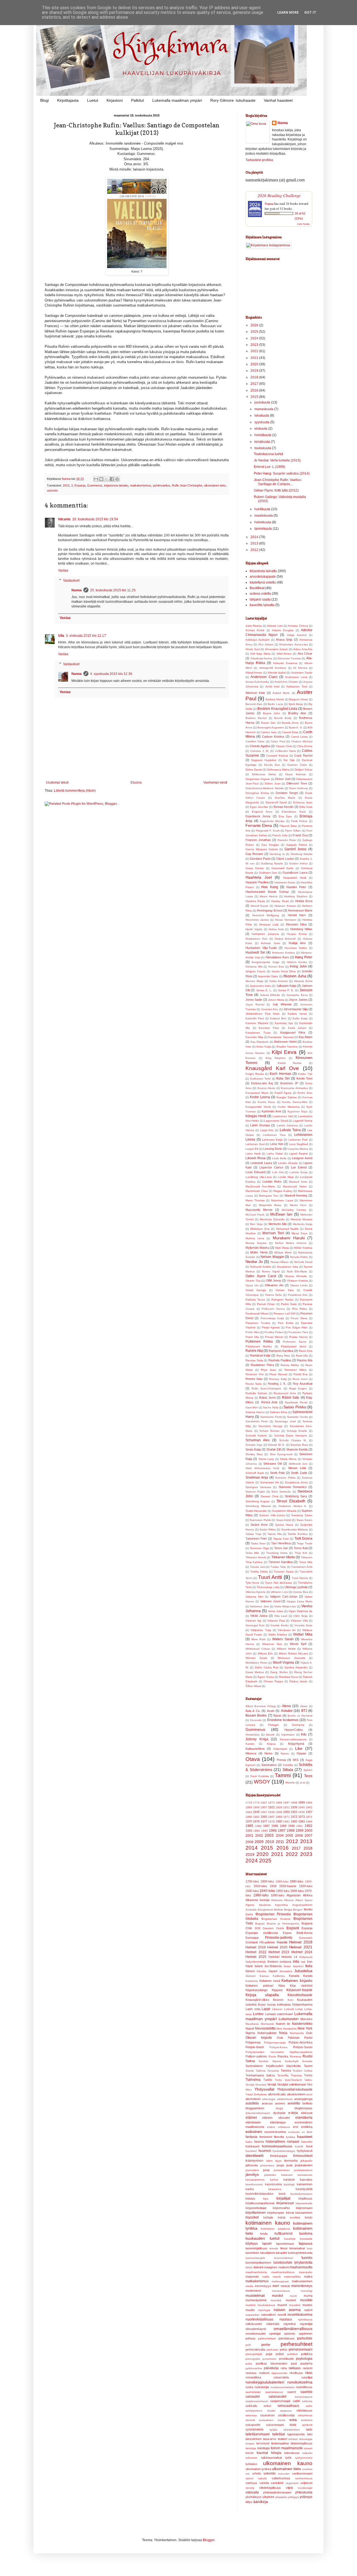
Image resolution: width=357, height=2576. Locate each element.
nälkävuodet (254, 2324)
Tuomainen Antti (302, 1567)
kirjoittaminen (256, 2213)
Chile (249, 1928)
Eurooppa (252, 1938)
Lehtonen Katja (272, 1140)
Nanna (77, 590)
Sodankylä (292, 2061)
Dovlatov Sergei (287, 793)
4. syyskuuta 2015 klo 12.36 (111, 674)
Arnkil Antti (272, 686)
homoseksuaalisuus (277, 2146)
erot (296, 2127)
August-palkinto (302, 1905)
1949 (279, 1812)
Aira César (305, 653)
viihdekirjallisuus (270, 2488)
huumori (265, 2151)
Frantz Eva (300, 835)
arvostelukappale (263, 577)
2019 (255, 371)
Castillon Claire (255, 741)
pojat (269, 2354)
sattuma (307, 2401)
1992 (308, 1826)
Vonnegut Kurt (255, 1625)
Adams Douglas (283, 630)
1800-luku (267, 1881)
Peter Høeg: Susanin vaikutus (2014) (282, 473)
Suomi (308, 2066)
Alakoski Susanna (285, 663)
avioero (280, 2103)
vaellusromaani (302, 2473)
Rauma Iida (305, 1360)
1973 (301, 1817)
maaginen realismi (276, 2267)
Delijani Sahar (303, 770)
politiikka (307, 2354)
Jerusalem (286, 1971)
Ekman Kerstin (284, 807)
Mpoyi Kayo (299, 1233)
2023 (255, 345)
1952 (294, 1812)
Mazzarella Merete (259, 1210)
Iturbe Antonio (279, 981)
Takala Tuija (253, 1534)
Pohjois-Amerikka (301, 2042)
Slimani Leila (297, 1468)
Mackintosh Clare (257, 1191)
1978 (271, 1822)
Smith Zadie (299, 1473)
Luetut (93, 100)
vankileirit (277, 2483)
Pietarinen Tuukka (258, 1323)
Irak (303, 1962)
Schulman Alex (258, 1440)
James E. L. (264, 990)
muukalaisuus (266, 2305)
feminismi (266, 2137)
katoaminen (305, 2184)
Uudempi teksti (57, 782)
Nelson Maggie (272, 1257)
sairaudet (253, 2397)
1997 (282, 1831)
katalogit (289, 2184)
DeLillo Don (272, 765)
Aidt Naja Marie (260, 654)
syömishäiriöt (254, 2429)
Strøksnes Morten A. (293, 1506)
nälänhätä (273, 2324)
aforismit (274, 2094)
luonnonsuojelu (255, 2258)
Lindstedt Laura (261, 1163)
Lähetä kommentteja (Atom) (75, 791)
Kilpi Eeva (284, 1052)
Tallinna (261, 2071)
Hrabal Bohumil (285, 939)
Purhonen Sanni (294, 1342)
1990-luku (278, 1895)
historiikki (307, 2142)
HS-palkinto (267, 1942)
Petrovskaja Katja (272, 1318)
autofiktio (252, 2103)
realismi (264, 2373)
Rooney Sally (278, 1379)
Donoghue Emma (257, 793)
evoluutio (294, 2132)
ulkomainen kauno (288, 2463)
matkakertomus (141, 485)
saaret (292, 2392)
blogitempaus (303, 2108)
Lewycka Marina (298, 1149)
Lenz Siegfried (299, 1144)
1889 (301, 1802)
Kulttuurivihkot (255, 1749)
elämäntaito (253, 2122)
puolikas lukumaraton (272, 2363)
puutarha (306, 2363)
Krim (290, 2000)
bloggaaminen (255, 2108)
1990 (291, 1826)
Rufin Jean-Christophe (187, 485)
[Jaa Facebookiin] (112, 479)
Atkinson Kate (255, 693)
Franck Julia (280, 835)
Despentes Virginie (258, 779)
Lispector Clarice (271, 1167)
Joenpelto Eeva (297, 995)
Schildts (288, 1765)
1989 (283, 1826)
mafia (266, 2277)
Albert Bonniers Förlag (260, 1706)
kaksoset (287, 2175)
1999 (300, 1831)
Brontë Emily (283, 718)
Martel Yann (298, 1205)
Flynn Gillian (293, 831)
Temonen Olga (259, 1548)
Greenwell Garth (282, 868)
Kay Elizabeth (260, 1042)
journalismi (252, 2170)
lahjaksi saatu (260, 599)
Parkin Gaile (289, 1304)
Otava (253, 1759)
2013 (66, 485)
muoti (293, 2296)
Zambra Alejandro (296, 1667)
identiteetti (255, 2155)
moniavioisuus (281, 2291)
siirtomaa (251, 2415)
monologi (307, 2291)
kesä (282, 2194)
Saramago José (285, 1421)
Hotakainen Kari (256, 939)
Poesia (281, 1760)
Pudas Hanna (298, 1337)
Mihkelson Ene (260, 1229)
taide (309, 2429)
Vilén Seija (301, 1616)
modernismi (253, 2291)
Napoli (250, 2028)
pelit (248, 2345)
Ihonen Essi (276, 967)
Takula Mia (275, 1534)
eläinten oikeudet (276, 2118)
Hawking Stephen (296, 896)
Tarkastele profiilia (259, 160)
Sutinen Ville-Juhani (272, 1515)
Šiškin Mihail (253, 1686)
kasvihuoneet (254, 2184)
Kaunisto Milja (254, 1037)
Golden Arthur (298, 863)
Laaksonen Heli (283, 1116)
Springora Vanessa (258, 1487)
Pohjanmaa (253, 2042)
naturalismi (268, 2315)
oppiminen (306, 2334)
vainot (249, 2478)
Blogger (209, 2540)
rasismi (307, 2368)
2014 (255, 537)
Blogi (44, 100)
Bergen (298, 1910)
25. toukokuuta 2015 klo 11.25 (113, 590)
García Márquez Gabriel (262, 849)
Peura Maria (299, 1318)
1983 (301, 1821)
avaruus (267, 2103)
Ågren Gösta (266, 1677)
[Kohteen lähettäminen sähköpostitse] (96, 479)
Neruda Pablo (299, 1257)
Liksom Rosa (255, 1158)
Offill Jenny (273, 1280)
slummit (250, 2420)
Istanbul (298, 1966)
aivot (309, 2094)
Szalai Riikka (268, 1529)
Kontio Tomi (305, 1078)
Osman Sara (285, 1290)
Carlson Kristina (273, 737)
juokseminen (282, 2170)
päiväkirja (271, 2368)
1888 (294, 1803)
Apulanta (265, 1905)
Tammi (283, 1775)
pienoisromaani (301, 2349)
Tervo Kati (301, 1548)
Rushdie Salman (256, 1393)
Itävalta (261, 1971)
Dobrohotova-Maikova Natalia (265, 788)
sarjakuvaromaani (257, 2401)
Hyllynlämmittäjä (256, 1962)
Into (304, 1734)
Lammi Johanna (287, 1125)
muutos (307, 2305)
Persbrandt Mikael (257, 1313)
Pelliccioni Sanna (273, 1309)
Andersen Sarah (302, 673)
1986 (258, 1826)
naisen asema (287, 2310)
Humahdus (252, 1735)
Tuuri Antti (270, 1577)
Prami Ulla (252, 1337)
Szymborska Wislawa (295, 1529)
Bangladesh (266, 1910)
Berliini (308, 1909)
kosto (309, 2217)
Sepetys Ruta (299, 1445)
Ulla (61, 636)
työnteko (251, 2464)
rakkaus (295, 2368)
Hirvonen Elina (296, 924)
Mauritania (252, 2024)
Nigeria (250, 2033)
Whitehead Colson (258, 1649)
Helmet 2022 (256, 1952)
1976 (256, 1821)
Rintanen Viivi (255, 1374)
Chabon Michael (302, 741)
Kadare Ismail (297, 1014)
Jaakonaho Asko (260, 986)
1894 (309, 1803)
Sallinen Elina (278, 1412)
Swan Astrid (284, 1520)
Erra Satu (285, 816)
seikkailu (251, 2406)
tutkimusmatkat (271, 2458)
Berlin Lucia (275, 704)
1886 (279, 1803)
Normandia (297, 2033)
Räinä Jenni (267, 1398)
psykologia (304, 2359)
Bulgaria (307, 1923)
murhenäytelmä (256, 2300)
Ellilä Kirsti (306, 807)
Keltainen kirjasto (297, 1980)
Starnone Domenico (293, 1487)
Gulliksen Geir (268, 873)
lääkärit (258, 2267)
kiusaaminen (304, 2213)
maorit (277, 2277)
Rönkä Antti (269, 1402)
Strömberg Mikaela (258, 1506)
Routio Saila (254, 1384)
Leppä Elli (252, 1149)
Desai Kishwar (296, 774)
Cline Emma (305, 746)
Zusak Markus (255, 1672)
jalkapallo (306, 2161)
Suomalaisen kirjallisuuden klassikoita (273, 2066)
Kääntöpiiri (280, 1749)
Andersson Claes (264, 677)
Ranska (283, 2056)
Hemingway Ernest (270, 910)
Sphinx (308, 1770)
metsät (285, 2286)
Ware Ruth (259, 1639)
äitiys (249, 2502)
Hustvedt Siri (255, 952)
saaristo (306, 2392)
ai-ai (302, 1782)
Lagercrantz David (276, 1121)
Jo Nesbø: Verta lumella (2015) (277, 460)
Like (299, 1748)
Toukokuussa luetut (268, 454)
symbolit (307, 2425)
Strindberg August (257, 1501)
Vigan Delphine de (300, 1611)
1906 (256, 1807)
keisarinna (275, 2189)
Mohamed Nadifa (287, 1229)
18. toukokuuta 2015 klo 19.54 (95, 519)
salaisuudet (277, 2397)
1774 (256, 1803)
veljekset (306, 2483)
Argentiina (281, 1905)
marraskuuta (264, 409)
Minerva (251, 1753)
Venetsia (261, 2085)
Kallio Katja (300, 1018)
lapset (267, 2244)
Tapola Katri (281, 1539)
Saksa (250, 2061)
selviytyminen (254, 2411)
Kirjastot (277, 1990)
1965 (264, 1817)
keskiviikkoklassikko (259, 2194)
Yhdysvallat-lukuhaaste (295, 2089)
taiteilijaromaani (258, 2434)
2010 (270, 1842)
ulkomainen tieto (215, 485)
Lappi (266, 2009)
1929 (279, 1807)
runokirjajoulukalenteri (265, 2382)
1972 (294, 1817)
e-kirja (293, 2113)
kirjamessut (285, 2203)
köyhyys (252, 2244)
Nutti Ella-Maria (297, 1271)
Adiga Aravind (297, 635)
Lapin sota (253, 2009)
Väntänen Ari (287, 1630)
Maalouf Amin (298, 1182)
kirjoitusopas (276, 2213)
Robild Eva (301, 1374)
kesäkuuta (263, 442)
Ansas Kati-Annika (257, 682)
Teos (308, 1776)
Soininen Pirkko (285, 1478)
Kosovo (278, 2000)
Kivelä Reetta (290, 1063)
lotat (310, 2248)
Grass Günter (255, 868)
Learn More (288, 13)
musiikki (306, 2300)
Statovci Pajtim (255, 1492)
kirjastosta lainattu (116, 485)
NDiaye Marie (283, 1252)
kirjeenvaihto (281, 2208)
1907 (264, 1807)
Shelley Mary (254, 1454)
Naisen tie (283, 2024)
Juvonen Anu (270, 1009)
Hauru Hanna (269, 896)
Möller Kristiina (303, 1248)
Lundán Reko (272, 1182)
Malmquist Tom (269, 1196)
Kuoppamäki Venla (258, 1107)
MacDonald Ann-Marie (260, 1186)
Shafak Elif (273, 1449)
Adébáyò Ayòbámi (257, 640)
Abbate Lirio (275, 626)
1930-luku (252, 1891)
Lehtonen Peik (298, 1140)
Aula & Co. (253, 1711)
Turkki (268, 2080)
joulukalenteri (304, 2165)
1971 (286, 1817)
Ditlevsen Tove (297, 783)
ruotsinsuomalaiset (283, 2387)
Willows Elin (265, 1653)
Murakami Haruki (289, 1238)
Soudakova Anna (296, 1482)
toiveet (308, 2448)
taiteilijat (278, 2434)
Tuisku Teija (278, 1567)
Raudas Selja (254, 1360)
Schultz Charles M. (293, 1440)
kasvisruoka (273, 2184)
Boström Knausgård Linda (277, 709)
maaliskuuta (264, 516)
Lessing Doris (273, 1149)
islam (269, 2161)
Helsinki (274, 1957)
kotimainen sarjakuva (275, 2229)
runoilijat (307, 2377)
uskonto (52, 490)
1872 (271, 1803)
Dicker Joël (283, 779)
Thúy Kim (301, 1553)
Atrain (304, 1706)
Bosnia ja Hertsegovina (283, 1924)
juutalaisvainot (303, 2170)
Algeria (250, 1905)
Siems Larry (266, 1459)
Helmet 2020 (277, 1947)
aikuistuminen (296, 2094)
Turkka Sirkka (259, 1572)
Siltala (288, 1770)
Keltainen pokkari (259, 1986)
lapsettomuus (285, 2244)
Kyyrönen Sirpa (298, 1111)
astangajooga (303, 2099)
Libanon (277, 2009)
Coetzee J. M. (260, 751)
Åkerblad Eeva (288, 1677)
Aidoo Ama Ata (303, 649)
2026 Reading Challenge (279, 195)
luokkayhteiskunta (300, 2253)
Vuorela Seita (303, 1625)
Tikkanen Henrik (256, 1557)
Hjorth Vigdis (254, 929)
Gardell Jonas (296, 849)
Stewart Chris (269, 1496)
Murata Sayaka (256, 1243)
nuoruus (286, 2319)
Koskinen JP (289, 1083)
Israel (287, 1966)
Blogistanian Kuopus (276, 1919)
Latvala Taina (290, 1130)
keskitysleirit (304, 2189)
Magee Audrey (283, 1191)
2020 (255, 364)
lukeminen (252, 2253)
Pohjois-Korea (278, 2047)
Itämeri (250, 1971)
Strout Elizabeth (291, 1501)
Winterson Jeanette (291, 1658)
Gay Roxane (254, 854)
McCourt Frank (255, 1215)
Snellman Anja (257, 1477)
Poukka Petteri (274, 1332)
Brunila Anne (290, 723)
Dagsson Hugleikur (264, 760)
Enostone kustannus (283, 1720)
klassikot (252, 2217)
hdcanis (64, 519)
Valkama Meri (254, 1597)
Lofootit (289, 2009)
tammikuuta (264, 529)
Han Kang (270, 887)
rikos (309, 2373)
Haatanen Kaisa (285, 882)
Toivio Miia (306, 1562)
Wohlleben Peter (256, 1663)
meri (276, 2286)
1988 (275, 1826)
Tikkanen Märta (283, 1557)
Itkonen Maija (254, 981)
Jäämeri (250, 1976)
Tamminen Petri (256, 1539)
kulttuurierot (283, 2234)
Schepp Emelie (297, 1431)
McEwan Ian (281, 1214)
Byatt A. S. (296, 727)
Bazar (277, 1715)
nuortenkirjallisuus (259, 2319)
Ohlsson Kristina (298, 1281)
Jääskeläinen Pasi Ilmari (262, 1014)
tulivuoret (251, 2458)
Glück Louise (285, 859)
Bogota (260, 1924)
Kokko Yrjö (305, 1074)
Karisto (250, 1744)
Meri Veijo (256, 1224)
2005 (289, 1836)
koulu (264, 2234)
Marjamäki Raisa (270, 1205)
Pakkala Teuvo (255, 1300)
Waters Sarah (283, 1639)
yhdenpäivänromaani (277, 2492)
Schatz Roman (269, 1431)
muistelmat (255, 2295)
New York (305, 2028)
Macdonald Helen (295, 1186)
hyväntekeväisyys (284, 2151)
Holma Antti (276, 929)
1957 (309, 1812)
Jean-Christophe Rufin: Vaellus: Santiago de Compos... (278, 482)
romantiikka (253, 2377)
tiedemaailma (280, 2443)
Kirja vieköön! (301, 1986)
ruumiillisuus (304, 2387)
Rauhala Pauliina (280, 1360)
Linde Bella (279, 1158)
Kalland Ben (278, 1018)
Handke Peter (296, 887)
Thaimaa (296, 2075)
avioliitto (294, 2103)
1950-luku (283, 1891)
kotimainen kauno (268, 2223)
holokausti (252, 2146)
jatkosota (252, 2165)
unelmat (307, 2469)
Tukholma (253, 2080)
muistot (277, 2296)
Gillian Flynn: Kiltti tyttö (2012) (276, 490)
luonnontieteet (284, 2258)
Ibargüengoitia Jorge (266, 962)
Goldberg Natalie (272, 863)
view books (303, 224)
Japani (273, 1971)
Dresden (268, 1928)
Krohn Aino (305, 1093)
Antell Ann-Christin (286, 682)
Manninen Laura (282, 1200)
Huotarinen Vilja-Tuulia (261, 948)
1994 (257, 1831)
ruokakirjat (262, 2387)
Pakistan (294, 2038)
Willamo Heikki (286, 1649)
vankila (264, 2483)
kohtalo (268, 2217)
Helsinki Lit (289, 1957)
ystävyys (306, 2497)
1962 (256, 1817)
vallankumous (281, 2478)
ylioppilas (281, 2497)
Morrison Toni (273, 1233)
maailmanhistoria (256, 2272)
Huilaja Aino (297, 943)
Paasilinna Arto (298, 1295)
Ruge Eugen (298, 1388)
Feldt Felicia (299, 821)
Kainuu (264, 1976)
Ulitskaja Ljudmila (296, 1587)
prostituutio (286, 2359)
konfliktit (295, 2217)
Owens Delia (273, 1295)
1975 (249, 1821)
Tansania (273, 2071)
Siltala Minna (288, 1459)
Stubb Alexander (256, 1511)
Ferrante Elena (259, 825)
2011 (280, 1842)
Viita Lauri (281, 1616)
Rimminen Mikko (296, 1370)
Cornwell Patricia (277, 756)
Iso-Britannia (273, 1966)
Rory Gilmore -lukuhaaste (233, 100)
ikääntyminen (254, 2161)
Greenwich (306, 1938)
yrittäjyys (293, 2497)
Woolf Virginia (284, 1663)
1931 (286, 1807)
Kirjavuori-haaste (299, 1990)
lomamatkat (297, 2248)
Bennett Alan (254, 704)
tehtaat (293, 2439)
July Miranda (282, 1004)
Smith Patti (277, 1473)
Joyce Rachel (255, 1004)
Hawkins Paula (255, 901)
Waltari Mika (303, 1634)
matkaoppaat (280, 2281)
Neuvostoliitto (265, 2028)
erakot (271, 2127)
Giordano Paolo (260, 859)
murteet (291, 2300)
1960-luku (297, 1891)
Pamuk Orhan (266, 1304)
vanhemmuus (304, 2478)
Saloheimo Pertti (271, 1417)
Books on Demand (300, 1716)
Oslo (309, 2033)
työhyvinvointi (304, 2458)
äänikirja (261, 2502)
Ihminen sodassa (279, 1962)
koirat (282, 2217)
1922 (271, 1807)
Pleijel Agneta (271, 1327)
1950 (286, 1812)
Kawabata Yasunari (281, 1037)
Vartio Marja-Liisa (285, 1606)
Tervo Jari (281, 1548)
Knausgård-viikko (257, 2000)
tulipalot (307, 2453)
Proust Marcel (274, 1337)
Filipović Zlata (288, 826)
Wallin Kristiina (278, 1635)
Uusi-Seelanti (293, 2080)
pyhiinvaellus (161, 485)
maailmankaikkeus (283, 2272)
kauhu (250, 2189)
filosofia (279, 2137)
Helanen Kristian (285, 906)
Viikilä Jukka (259, 1616)
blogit (279, 2108)
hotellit (299, 2146)
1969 (279, 1817)
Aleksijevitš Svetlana (273, 668)
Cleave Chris (284, 746)
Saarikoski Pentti (296, 1402)
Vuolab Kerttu (279, 1625)
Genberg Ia (277, 854)
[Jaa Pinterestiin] (117, 479)
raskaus (251, 2373)
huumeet (251, 2151)
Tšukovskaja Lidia (268, 1587)
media (249, 2286)
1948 (271, 1812)
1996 (273, 1831)
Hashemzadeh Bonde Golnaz (267, 892)
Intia (296, 1962)
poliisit (280, 2354)
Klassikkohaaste (300, 1995)
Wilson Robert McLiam (293, 1653)
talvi (310, 2434)
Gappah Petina (297, 845)
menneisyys (263, 2286)
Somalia (307, 2061)
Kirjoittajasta (68, 100)
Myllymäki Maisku (257, 1248)
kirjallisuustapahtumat (260, 2203)
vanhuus (251, 2483)
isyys (278, 2161)
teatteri (282, 2439)
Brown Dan (268, 723)
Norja (283, 2033)
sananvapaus (304, 2397)
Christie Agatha (260, 746)
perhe (266, 2345)
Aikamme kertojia (257, 1900)
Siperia (277, 2061)
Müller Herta (259, 1252)
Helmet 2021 (301, 1947)
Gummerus (95, 485)
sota (293, 2420)
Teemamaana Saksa (260, 2075)
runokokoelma (300, 2382)
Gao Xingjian (270, 845)
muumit (282, 2305)
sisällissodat (286, 2415)
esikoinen (254, 2132)
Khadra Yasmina (287, 1047)
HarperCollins (294, 1730)
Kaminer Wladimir (257, 1023)
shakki (271, 2411)
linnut (284, 2248)
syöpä (273, 2430)
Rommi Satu (254, 1379)
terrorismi (263, 2443)
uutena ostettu (260, 594)
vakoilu (262, 2478)
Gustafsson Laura (295, 873)
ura (248, 2474)
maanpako (306, 2272)
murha (308, 2296)
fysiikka (290, 2137)
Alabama (277, 1900)
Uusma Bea (300, 1592)
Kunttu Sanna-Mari (295, 1102)
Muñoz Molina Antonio (291, 1243)
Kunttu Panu (266, 1102)
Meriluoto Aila (278, 1224)
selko (309, 2406)
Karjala (308, 1976)
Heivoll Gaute (260, 906)
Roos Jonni (300, 1379)
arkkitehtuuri (285, 2099)
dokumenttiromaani (258, 2113)
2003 (269, 1835)
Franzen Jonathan (258, 840)
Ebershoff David (276, 802)
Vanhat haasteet (278, 100)
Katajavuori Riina (293, 1032)
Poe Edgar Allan (297, 1327)
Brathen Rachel (256, 718)
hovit (309, 2146)
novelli (282, 2315)
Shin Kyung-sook (281, 1454)
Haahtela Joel (259, 877)
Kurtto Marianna (289, 1107)
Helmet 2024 (302, 1952)
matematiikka (292, 2277)
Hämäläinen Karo (277, 957)
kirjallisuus (305, 2198)
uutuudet (284, 2474)
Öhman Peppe (273, 1681)
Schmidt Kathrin (256, 1436)
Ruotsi (307, 2056)
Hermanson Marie (300, 910)
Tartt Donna (303, 1539)
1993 (249, 1831)
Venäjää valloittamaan (292, 2084)
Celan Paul (278, 741)
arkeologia (269, 2099)
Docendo (256, 1720)
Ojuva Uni (252, 1285)
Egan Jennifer (259, 807)
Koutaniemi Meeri (257, 1093)
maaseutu (252, 2276)
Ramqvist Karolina (281, 1351)
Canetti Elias (290, 732)
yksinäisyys (254, 2497)
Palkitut (138, 100)
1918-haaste (288, 1886)
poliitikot (292, 2354)
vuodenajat (305, 2488)
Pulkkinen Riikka (259, 1342)
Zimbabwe (260, 2094)
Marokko (306, 2019)
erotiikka (307, 2127)
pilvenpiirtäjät (254, 2354)
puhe (249, 2364)
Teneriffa (283, 2075)
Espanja (80, 485)
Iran (310, 1962)
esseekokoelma (275, 2132)
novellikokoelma (300, 2315)
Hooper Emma (297, 934)
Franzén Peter (287, 840)
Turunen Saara (284, 1572)
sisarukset (267, 2415)
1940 (301, 1807)
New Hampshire (287, 2029)
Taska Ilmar (258, 1543)
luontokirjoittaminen (258, 2262)
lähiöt (249, 2267)
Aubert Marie (281, 693)
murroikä (276, 2300)
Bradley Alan (297, 713)
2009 (259, 1842)
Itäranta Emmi (303, 981)
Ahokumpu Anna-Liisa (293, 644)
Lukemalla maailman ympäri (177, 100)
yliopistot (268, 2497)
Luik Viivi (278, 1172)
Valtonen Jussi (270, 1601)
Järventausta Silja (295, 1009)
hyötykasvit (305, 2151)
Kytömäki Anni (271, 1111)
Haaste (282, 1942)
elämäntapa (278, 2122)
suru (293, 2425)
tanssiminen (254, 2439)
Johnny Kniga (257, 1739)
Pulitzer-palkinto (256, 2056)
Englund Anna (262, 812)
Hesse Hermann (286, 920)
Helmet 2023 (279, 1952)
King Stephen (276, 1058)
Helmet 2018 (301, 1942)
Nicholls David (303, 1262)
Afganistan (294, 1895)
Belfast (279, 1910)
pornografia (253, 2359)
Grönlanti (252, 1942)
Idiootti (270, 1735)
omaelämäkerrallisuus (293, 2329)
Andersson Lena (296, 677)
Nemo (268, 1753)
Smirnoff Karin (255, 1473)
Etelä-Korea (304, 1933)
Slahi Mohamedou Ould (262, 1468)
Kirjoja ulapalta (262, 1995)
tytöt (288, 2458)
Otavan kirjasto (259, 2038)
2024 (255, 338)
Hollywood (306, 1957)
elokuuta (261, 429)
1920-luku (306, 1886)
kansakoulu (305, 2175)
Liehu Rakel (275, 1154)
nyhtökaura (305, 2319)
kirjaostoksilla (304, 2203)
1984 (309, 1822)
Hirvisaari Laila (269, 924)
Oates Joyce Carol (261, 1276)
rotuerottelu (281, 2377)
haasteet (305, 2137)
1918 (273, 1886)
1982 (294, 1821)
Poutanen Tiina (298, 1332)
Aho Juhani (266, 644)
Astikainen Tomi (297, 686)
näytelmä (290, 2324)
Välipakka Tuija (261, 1630)
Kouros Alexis (266, 1088)
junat (266, 2170)
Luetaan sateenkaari (279, 2014)
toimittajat (263, 2448)
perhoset (272, 2350)
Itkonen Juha (295, 976)
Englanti (293, 1928)
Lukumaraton (289, 2019)
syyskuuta (262, 422)
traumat (262, 2453)
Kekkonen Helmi (285, 1042)
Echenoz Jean (303, 802)
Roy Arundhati (303, 1384)
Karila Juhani (297, 1028)
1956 (301, 1812)
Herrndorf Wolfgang (266, 915)
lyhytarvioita (303, 2262)
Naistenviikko (302, 2024)
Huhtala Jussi (270, 943)
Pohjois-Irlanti (255, 2047)
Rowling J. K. (277, 1384)
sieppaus (286, 2411)
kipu (266, 2199)
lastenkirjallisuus (256, 2248)
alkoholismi (253, 2099)
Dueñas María (285, 798)
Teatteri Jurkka (302, 2071)
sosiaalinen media (272, 2420)
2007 (308, 1836)
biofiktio (307, 2103)
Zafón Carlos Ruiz (267, 1667)
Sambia (263, 2061)
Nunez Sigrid (271, 1271)
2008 (249, 1842)
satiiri (296, 2401)
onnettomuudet (255, 2334)
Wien (249, 2090)
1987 (266, 1826)
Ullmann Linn (279, 1592)
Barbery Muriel (275, 699)
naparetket (252, 2315)
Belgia (288, 1910)
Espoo (287, 1933)
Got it (310, 13)
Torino (308, 2075)
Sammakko (269, 1765)
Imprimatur (288, 1735)
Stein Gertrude (281, 1492)
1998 (291, 1831)
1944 (249, 1812)
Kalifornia (279, 1976)
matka (308, 2276)
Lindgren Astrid (302, 1158)
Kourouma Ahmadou (294, 1088)
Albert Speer (304, 1900)
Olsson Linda (299, 1285)
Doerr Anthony (299, 788)
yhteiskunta (304, 2492)
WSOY (262, 1782)
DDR (258, 1928)
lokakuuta (262, 415)
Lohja (299, 2009)
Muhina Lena (255, 1238)
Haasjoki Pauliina (257, 882)
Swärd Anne (259, 1525)
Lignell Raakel (298, 1154)
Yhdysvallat (264, 2089)
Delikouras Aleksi (264, 774)
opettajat (275, 2334)
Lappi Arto (267, 1130)
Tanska (286, 2070)
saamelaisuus (274, 2392)
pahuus (250, 2338)
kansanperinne (255, 2180)
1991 (300, 1826)
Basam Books (256, 1715)
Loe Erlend (299, 1167)
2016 (255, 390)
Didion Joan (273, 783)
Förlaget (273, 1725)
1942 (309, 1807)
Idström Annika (297, 962)
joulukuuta (263, 402)
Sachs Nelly (271, 1407)
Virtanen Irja (253, 1621)
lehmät (274, 2248)
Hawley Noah (280, 901)
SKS (296, 1760)
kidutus (250, 2198)
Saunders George (270, 1426)
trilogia (276, 2453)
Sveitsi (250, 2071)
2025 (255, 332)
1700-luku (252, 1881)
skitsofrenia (305, 2415)
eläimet (251, 2118)
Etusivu (136, 782)
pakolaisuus (286, 2338)
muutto (250, 2310)
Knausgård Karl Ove (272, 1068)
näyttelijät (306, 2324)
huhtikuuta (263, 509)
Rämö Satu (291, 1398)
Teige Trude (305, 1543)
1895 (249, 1807)
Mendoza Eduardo (272, 1219)
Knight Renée (255, 1074)
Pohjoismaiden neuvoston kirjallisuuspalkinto (279, 2052)
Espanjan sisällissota (262, 1933)
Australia (251, 1910)
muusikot (295, 2305)
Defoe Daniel (254, 770)
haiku (249, 2142)
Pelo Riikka (300, 1309)
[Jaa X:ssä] (107, 479)
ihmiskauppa (278, 2156)
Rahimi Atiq (254, 1351)
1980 (279, 1821)
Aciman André (255, 630)
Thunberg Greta (277, 1553)
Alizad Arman (254, 673)
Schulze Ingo (254, 1445)
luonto (307, 2257)
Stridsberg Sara (296, 1496)
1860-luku (282, 1881)
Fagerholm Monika (272, 821)
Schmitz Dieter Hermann (291, 1436)
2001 (249, 1836)
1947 (264, 1812)
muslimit (250, 2305)
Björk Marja (296, 704)
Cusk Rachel (303, 755)
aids (283, 2094)
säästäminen (292, 2430)
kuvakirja (290, 2239)
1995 (264, 1831)
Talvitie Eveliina (298, 1534)
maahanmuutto (301, 2267)
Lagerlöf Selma (303, 1121)
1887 (286, 1803)
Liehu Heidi (253, 1154)
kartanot (289, 2179)
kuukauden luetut (262, 2238)
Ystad (249, 2094)
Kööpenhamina (302, 2004)
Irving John (298, 966)
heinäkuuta (263, 435)
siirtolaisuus (304, 2410)
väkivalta (252, 2492)
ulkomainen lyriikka (258, 2469)
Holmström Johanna (265, 934)
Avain (271, 1711)
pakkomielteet (267, 2338)
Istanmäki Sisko (268, 976)
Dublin (280, 1928)
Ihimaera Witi (254, 967)
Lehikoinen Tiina (274, 1135)
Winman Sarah (256, 1658)
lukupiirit (281, 2253)
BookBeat (257, 588)
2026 (255, 325)
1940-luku (267, 1891)
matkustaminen (302, 2281)
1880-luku (296, 1881)
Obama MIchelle (296, 1276)
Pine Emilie (286, 1323)
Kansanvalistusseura (293, 1739)
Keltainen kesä (270, 1981)
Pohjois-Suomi (303, 2047)
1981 (286, 1822)
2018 (255, 377)
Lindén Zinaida (288, 1163)
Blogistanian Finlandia (273, 1914)
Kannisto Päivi (269, 1028)
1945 (256, 1812)
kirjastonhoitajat (256, 2208)
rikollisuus (296, 2373)
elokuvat (307, 2113)
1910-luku (260, 1886)
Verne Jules (276, 1611)
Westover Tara (272, 1644)
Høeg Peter (304, 957)
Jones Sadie (254, 1000)
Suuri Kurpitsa (260, 1776)
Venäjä (272, 2084)
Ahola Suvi (253, 649)
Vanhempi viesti (215, 782)
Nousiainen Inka (288, 1267)
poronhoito (269, 2359)
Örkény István (298, 1681)
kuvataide (306, 2239)
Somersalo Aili (269, 1482)
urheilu (257, 2473)
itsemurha (291, 2161)
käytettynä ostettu (263, 582)
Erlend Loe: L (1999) (269, 467)
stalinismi (307, 2420)
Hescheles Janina (257, 920)
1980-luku (261, 1895)
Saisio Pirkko (295, 1407)
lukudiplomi (268, 2253)
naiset (308, 2310)
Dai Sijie (289, 760)
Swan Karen (304, 1520)
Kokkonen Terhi (260, 1079)
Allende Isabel (277, 673)
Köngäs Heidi (256, 1116)
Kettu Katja (264, 1047)
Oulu (280, 2038)
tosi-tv (250, 2453)
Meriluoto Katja (303, 1224)
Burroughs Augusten (271, 727)
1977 (264, 1821)
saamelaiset (253, 2392)
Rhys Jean (268, 1370)
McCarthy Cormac (294, 1210)
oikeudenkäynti (256, 2329)
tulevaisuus (292, 2453)
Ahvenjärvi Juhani (277, 649)
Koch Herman (280, 1074)
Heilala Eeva (304, 901)
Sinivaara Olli (272, 1464)
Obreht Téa (253, 1281)
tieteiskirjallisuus (301, 2443)
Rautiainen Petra (262, 1365)
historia (259, 2142)
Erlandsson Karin (294, 812)
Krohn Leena (260, 1097)
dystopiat (279, 2113)
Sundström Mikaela (284, 1511)
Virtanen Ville (299, 1621)
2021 (255, 358)
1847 (264, 1803)
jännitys (252, 2174)
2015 (255, 397)
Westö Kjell (298, 1644)
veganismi (292, 2483)
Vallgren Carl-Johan (284, 1596)
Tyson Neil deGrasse (279, 1583)
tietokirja (251, 2448)
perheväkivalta (255, 2349)
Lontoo (258, 2014)
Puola (272, 2056)
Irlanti (249, 1966)
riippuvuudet (279, 2373)
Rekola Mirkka (290, 1365)
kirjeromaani (304, 2208)
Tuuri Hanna (300, 1578)
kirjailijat (283, 2198)
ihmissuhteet (303, 2156)
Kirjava (271, 1744)
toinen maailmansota (287, 2448)
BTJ (304, 1711)
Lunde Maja (286, 1177)
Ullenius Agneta (255, 1592)
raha (284, 2368)
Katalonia (252, 1981)
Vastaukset (71, 580)
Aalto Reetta (254, 626)
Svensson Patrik (260, 1520)
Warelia (290, 1782)
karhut (274, 2180)
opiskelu (290, 2334)
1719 (249, 1803)
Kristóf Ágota (283, 1093)
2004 (280, 1836)
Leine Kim (277, 1144)
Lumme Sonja (299, 1172)
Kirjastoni (115, 100)
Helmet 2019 (256, 1947)
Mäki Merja (282, 1248)
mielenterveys (302, 2286)
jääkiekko (270, 2175)
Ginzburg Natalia (301, 854)
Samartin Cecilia (297, 1417)
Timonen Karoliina (280, 1562)
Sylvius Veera (284, 1525)
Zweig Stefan (279, 1672)
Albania (289, 1900)
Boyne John (272, 713)
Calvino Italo (269, 732)
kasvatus (306, 2179)
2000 (308, 1831)
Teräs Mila (252, 1553)
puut (294, 2363)
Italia (309, 1966)
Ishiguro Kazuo (255, 971)
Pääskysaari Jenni (294, 1346)
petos (284, 2349)
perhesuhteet (296, 2344)
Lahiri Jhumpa (260, 1125)
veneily (250, 2488)
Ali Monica (300, 668)
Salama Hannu (255, 1412)
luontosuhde (283, 2262)
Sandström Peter (257, 1421)
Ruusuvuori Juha (285, 1393)
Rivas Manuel (278, 1374)
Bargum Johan (299, 699)
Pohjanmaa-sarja (275, 2042)
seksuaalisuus (288, 2406)
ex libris (307, 2132)
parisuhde (305, 2338)
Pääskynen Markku (259, 1346)
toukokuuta (263, 448)
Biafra (249, 1914)
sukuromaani (275, 2425)
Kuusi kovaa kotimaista (274, 2004)
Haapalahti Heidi (295, 878)
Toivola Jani (258, 1567)
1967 (271, 1817)
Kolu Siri (283, 1078)
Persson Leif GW (284, 1313)
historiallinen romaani (282, 2142)
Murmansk (267, 2024)
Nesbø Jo (254, 1262)
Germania (298, 1725)
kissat (290, 2213)
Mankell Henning (296, 1195)
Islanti (259, 1966)
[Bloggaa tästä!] (101, 479)
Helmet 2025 (256, 1957)
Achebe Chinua (298, 626)
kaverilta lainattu (262, 605)
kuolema (306, 2234)
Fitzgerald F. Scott (268, 831)
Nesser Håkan (280, 1262)
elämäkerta (304, 2118)
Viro (310, 2084)
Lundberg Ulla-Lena (259, 1177)
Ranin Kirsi (306, 1351)
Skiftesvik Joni (298, 1464)
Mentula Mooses (301, 1219)
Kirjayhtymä (296, 1744)
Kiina (282, 1986)
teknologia (306, 2439)
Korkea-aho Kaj (262, 1083)
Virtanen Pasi (276, 1621)
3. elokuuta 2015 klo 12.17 (86, 636)
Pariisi (308, 2038)
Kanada (294, 1976)
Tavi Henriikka (281, 1543)
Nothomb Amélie (260, 1267)
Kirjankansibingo (256, 1990)
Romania (296, 2056)
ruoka (249, 2387)
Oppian (301, 1753)
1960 (249, 1817)
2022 (255, 351)
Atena (286, 1706)
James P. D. (286, 990)
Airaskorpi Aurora (261, 658)
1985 (249, 1826)
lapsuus (306, 2243)
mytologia (264, 2310)
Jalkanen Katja (286, 986)
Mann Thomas (255, 1200)
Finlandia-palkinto (279, 1938)
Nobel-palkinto (267, 2033)
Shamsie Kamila (297, 1449)
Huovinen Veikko (296, 948)
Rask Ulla (302, 1356)
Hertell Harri (297, 915)
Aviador (287, 1711)
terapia (250, 2443)
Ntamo (285, 1754)
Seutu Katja (253, 1449)
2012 (255, 550)
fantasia (251, 2137)
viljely (290, 2488)
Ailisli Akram (284, 654)
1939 (294, 1807)
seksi (267, 2406)
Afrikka (308, 1895)
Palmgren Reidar (282, 1300)
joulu (290, 2165)
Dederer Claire (297, 765)
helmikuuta (263, 522)
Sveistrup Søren (302, 1515)
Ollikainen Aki (274, 1285)
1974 (309, 1817)
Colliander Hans (285, 751)
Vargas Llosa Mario (300, 1601)
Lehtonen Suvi (255, 1144)
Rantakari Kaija (260, 1355)
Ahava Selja (284, 640)
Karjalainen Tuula (258, 1033)
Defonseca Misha (278, 770)
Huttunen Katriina (284, 953)
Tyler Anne (252, 1583)
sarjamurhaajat (280, 2401)
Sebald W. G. (276, 1445)
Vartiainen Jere (259, 1606)
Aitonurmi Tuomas (289, 658)
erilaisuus (284, 2127)
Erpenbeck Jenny (258, 816)
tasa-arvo (270, 2439)
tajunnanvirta (296, 2434)
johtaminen (267, 2165)
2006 (299, 1836)
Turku (278, 2080)
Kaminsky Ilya (284, 1023)
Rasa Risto (284, 1356)
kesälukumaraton (301, 2194)
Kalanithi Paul (255, 1018)
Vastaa (63, 570)
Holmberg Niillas (301, 929)
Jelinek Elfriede (270, 995)
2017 (255, 384)
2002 (259, 1836)
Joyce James (298, 1000)
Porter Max (252, 1332)
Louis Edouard (255, 1172)
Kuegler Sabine (287, 1097)
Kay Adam (306, 1037)
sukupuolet (253, 2425)
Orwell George (256, 1290)
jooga (280, 2165)
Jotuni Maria (276, 1000)
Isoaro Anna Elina (284, 971)
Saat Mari (252, 1407)
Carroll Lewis (299, 737)
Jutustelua (303, 1971)
